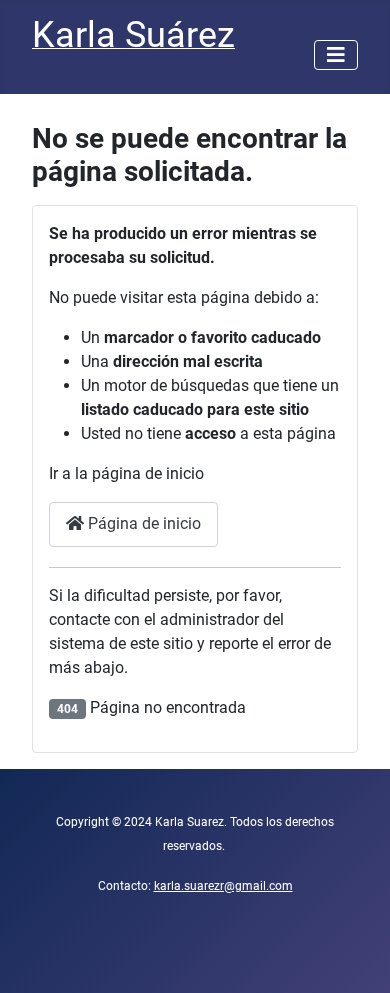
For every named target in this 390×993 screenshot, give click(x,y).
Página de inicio (142, 523)
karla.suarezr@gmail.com (223, 886)
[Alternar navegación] (336, 55)
